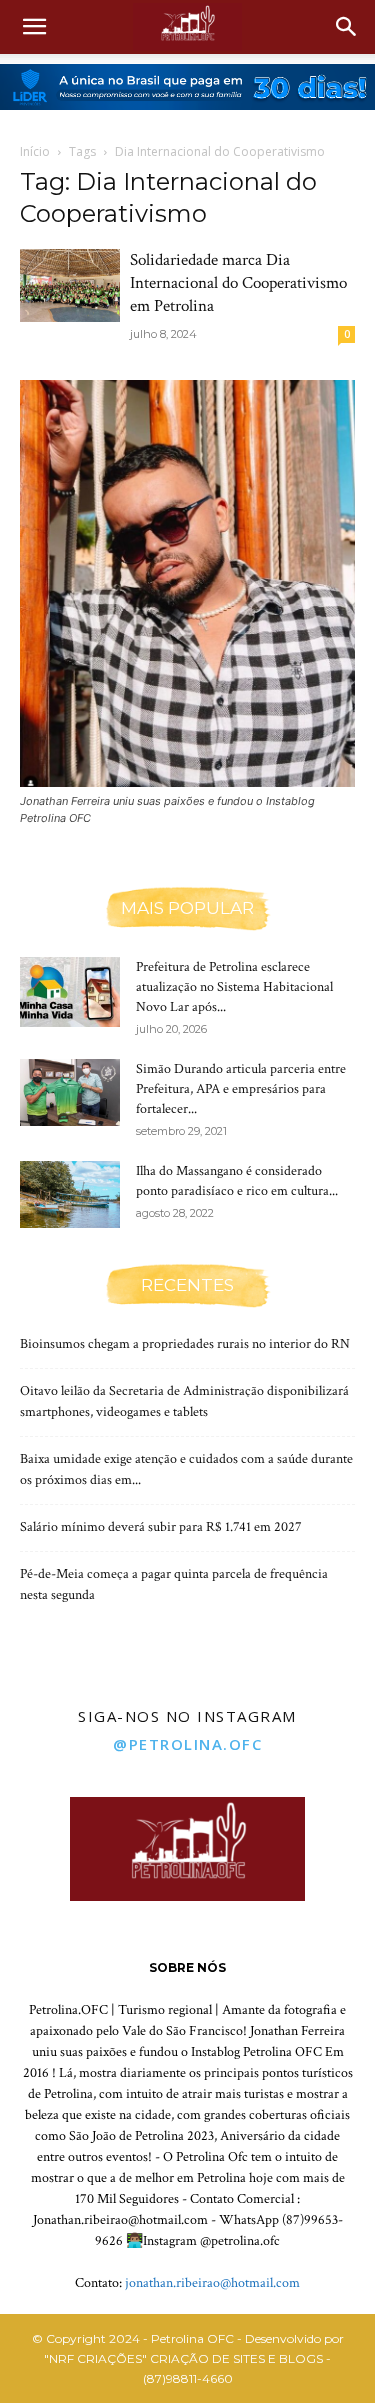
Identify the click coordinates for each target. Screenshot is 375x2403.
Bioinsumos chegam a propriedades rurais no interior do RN (185, 1344)
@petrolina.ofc (187, 1744)
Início (35, 151)
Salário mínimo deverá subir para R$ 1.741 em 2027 (161, 1527)
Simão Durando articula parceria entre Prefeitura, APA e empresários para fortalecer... (241, 1089)
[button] (34, 27)
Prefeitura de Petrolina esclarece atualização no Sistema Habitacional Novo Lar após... (234, 987)
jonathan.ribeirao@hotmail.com (212, 2283)
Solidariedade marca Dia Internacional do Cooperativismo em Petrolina (238, 283)
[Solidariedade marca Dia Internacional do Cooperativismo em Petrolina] (70, 285)
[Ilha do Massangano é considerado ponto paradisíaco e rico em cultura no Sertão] (70, 1194)
